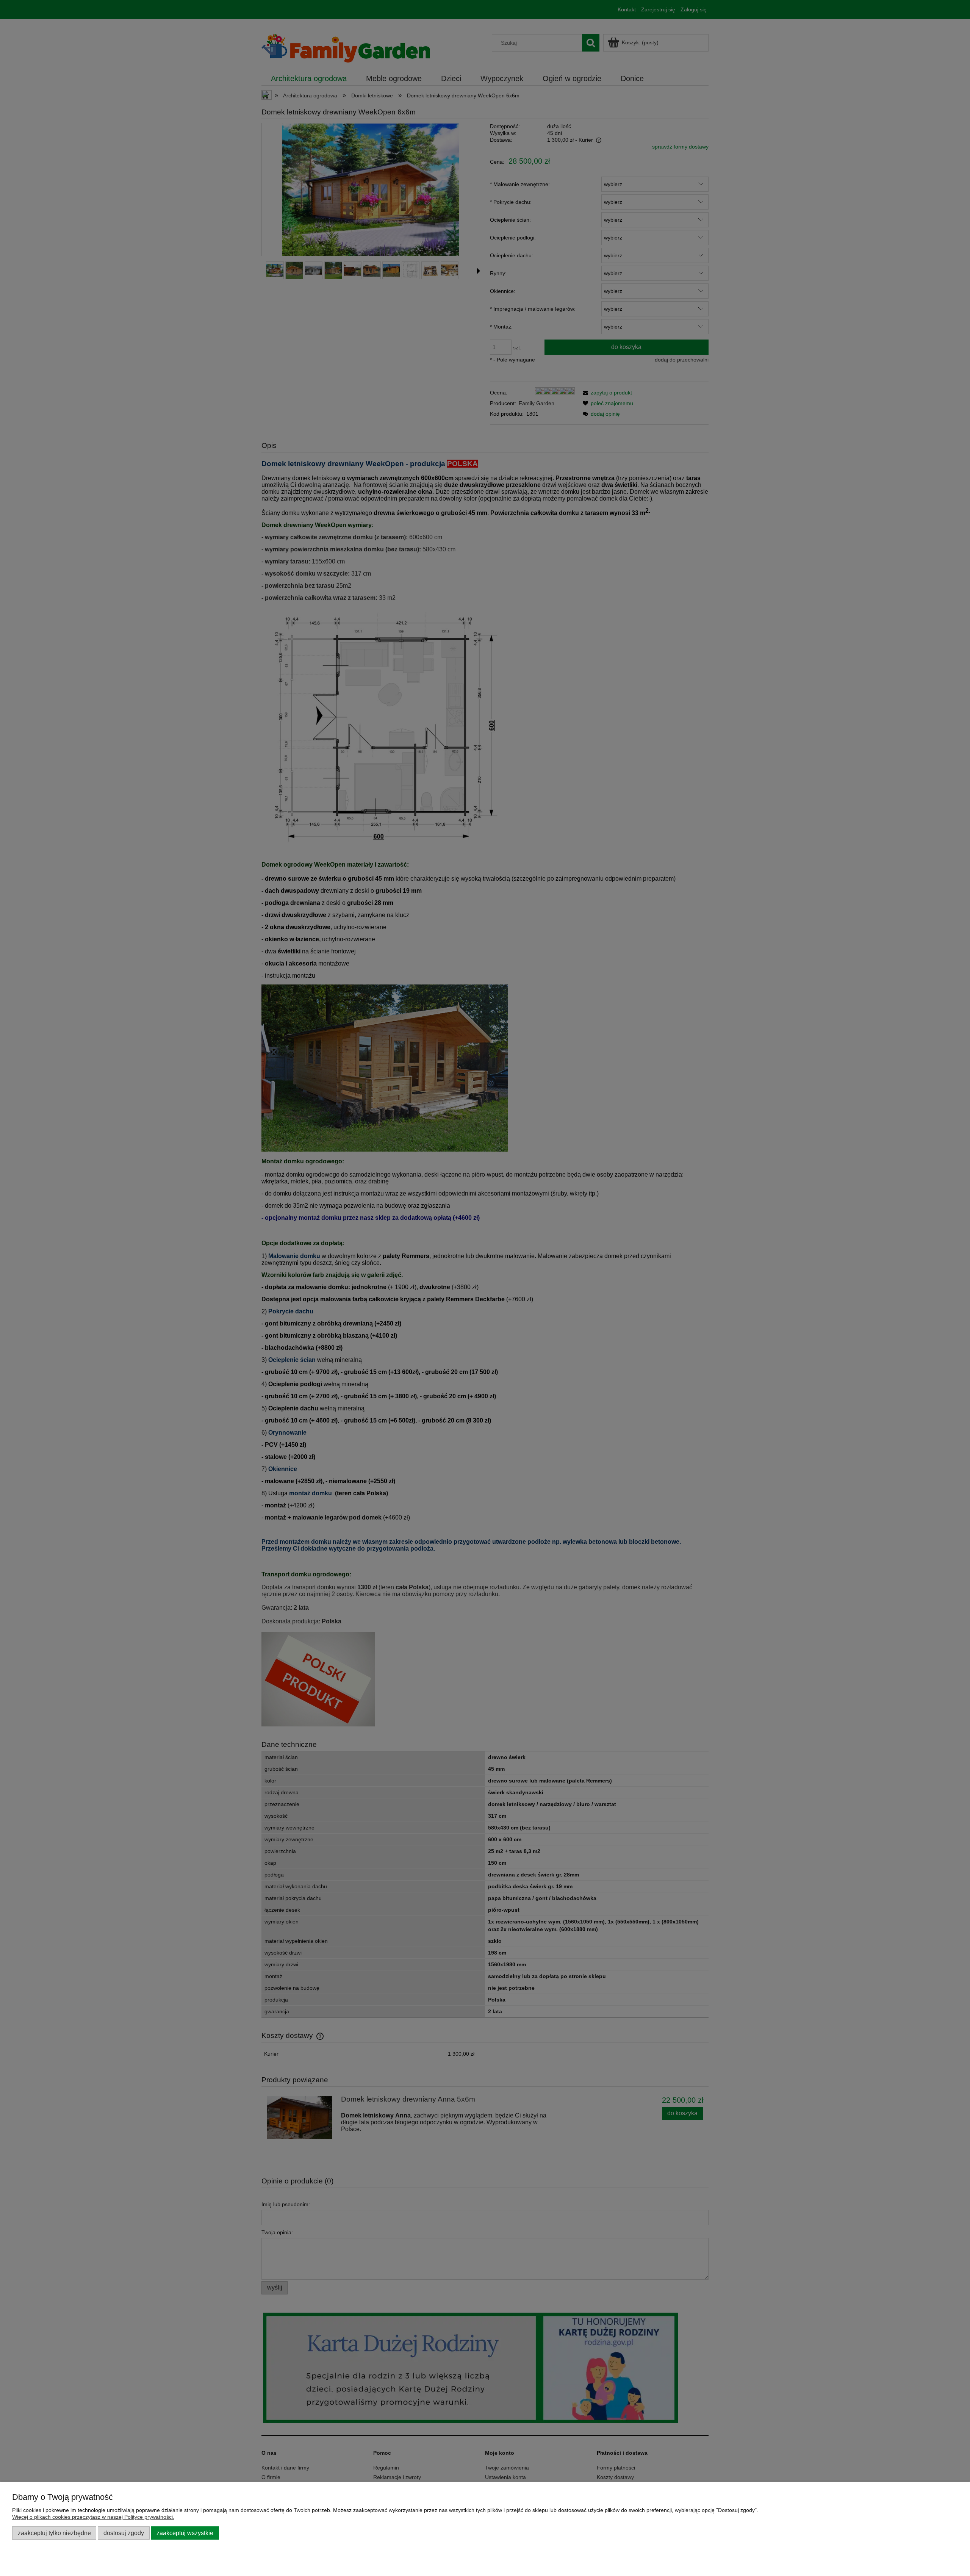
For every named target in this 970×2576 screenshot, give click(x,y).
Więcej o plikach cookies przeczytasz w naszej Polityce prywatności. (93, 2517)
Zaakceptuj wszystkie (185, 2533)
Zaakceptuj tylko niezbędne (54, 2533)
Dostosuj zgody (124, 2533)
